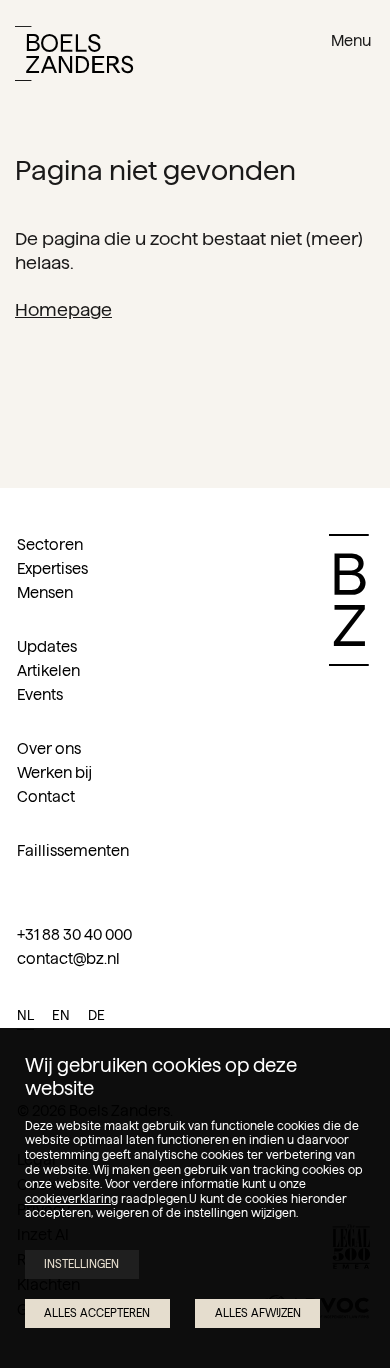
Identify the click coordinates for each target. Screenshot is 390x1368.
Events (40, 694)
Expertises (52, 568)
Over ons (49, 748)
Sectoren (50, 544)
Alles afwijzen (258, 1313)
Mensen (45, 592)
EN (61, 1015)
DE (96, 1015)
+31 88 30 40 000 (74, 934)
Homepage (63, 309)
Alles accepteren (97, 1313)
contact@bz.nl (68, 958)
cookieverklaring (71, 1199)
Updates (47, 646)
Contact (46, 796)
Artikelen (48, 670)
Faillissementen (73, 850)
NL (25, 1015)
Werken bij (54, 772)
